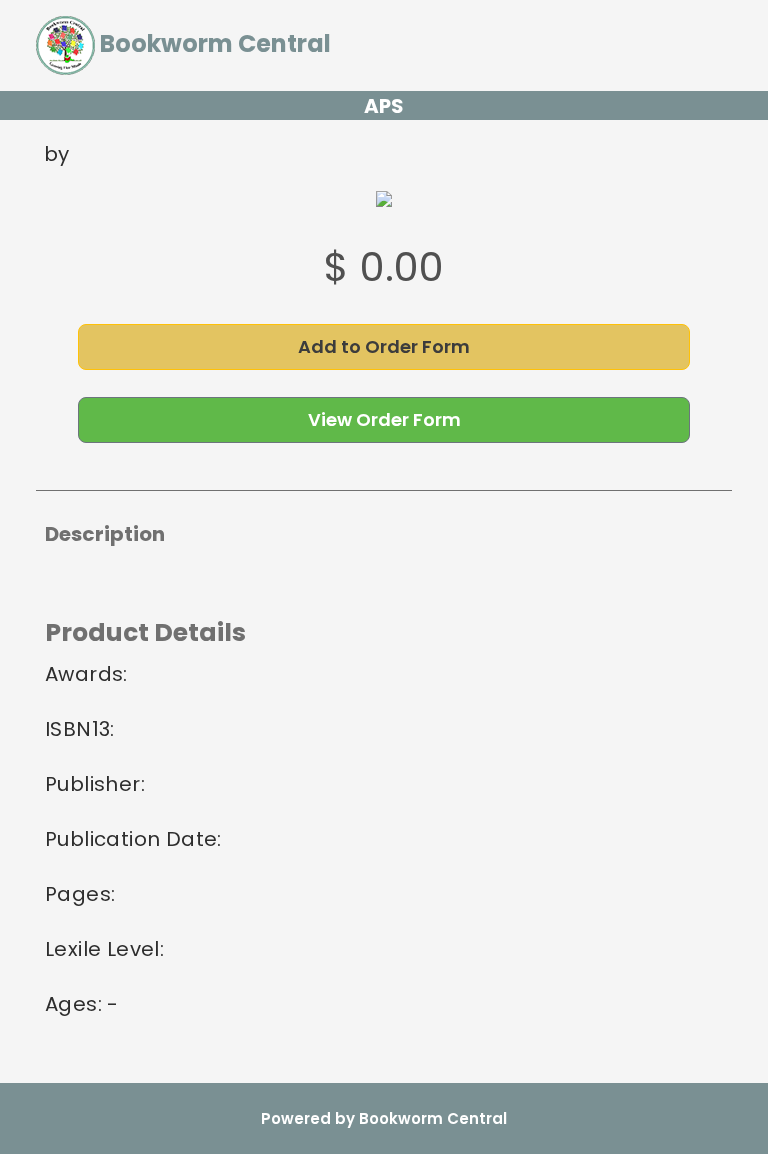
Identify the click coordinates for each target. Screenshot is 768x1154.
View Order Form (384, 419)
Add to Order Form (384, 346)
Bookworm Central (213, 43)
